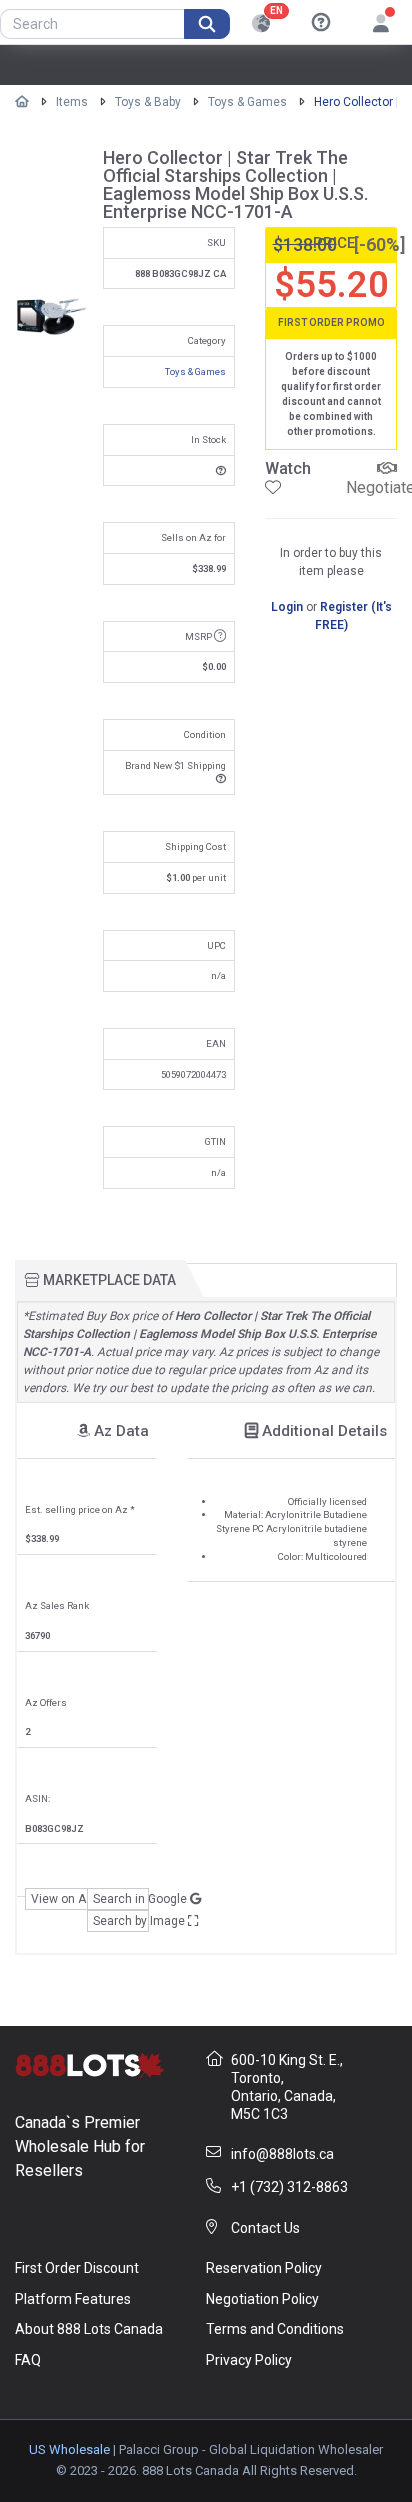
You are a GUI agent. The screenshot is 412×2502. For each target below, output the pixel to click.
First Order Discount (77, 2268)
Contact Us (265, 2228)
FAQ (28, 2360)
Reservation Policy (264, 2268)
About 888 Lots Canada (89, 2329)
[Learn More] (321, 23)
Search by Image (121, 1921)
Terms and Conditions (275, 2329)
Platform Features (73, 2299)
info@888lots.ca (282, 2154)
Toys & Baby (148, 102)
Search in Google (121, 1899)
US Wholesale (69, 2449)
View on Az (59, 1899)
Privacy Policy (249, 2360)
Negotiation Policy (262, 2299)
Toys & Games (247, 102)
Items (72, 102)
